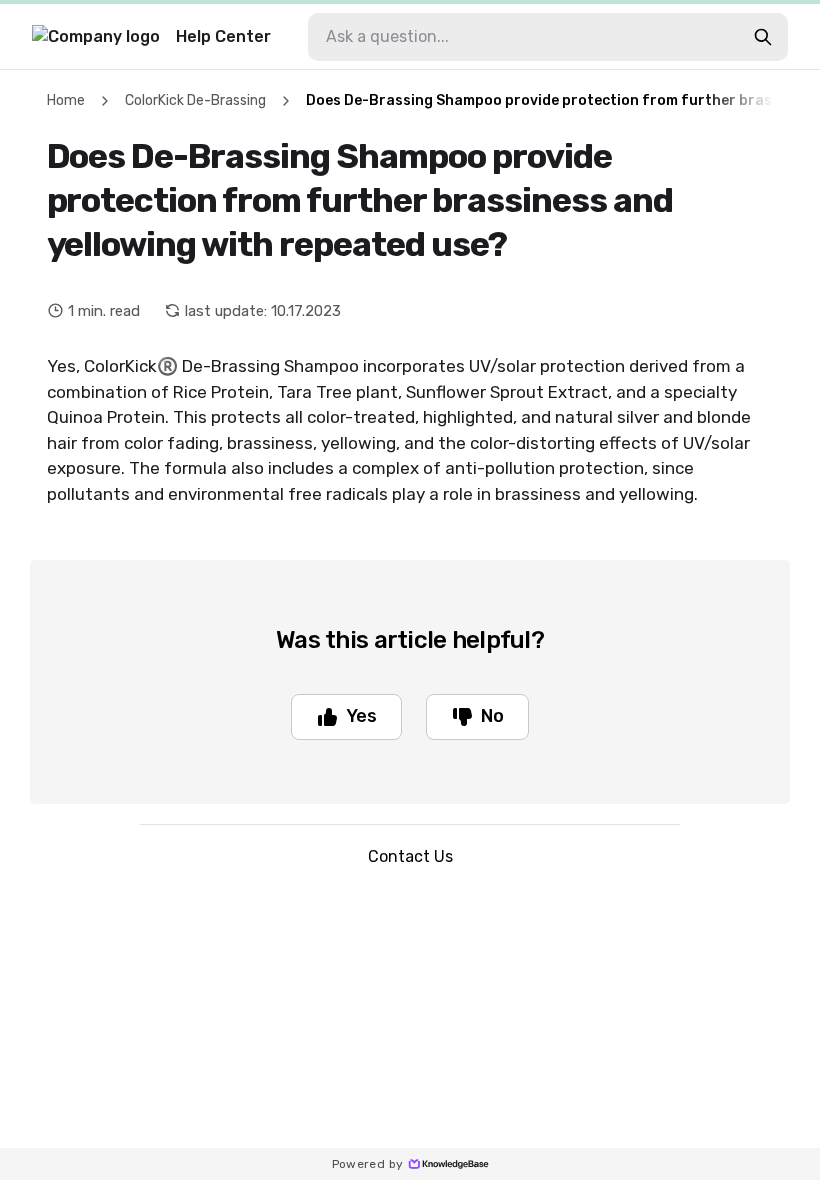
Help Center (223, 36)
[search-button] (763, 37)
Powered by (368, 1164)
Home (66, 100)
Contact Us (410, 856)
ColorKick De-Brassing (195, 100)
